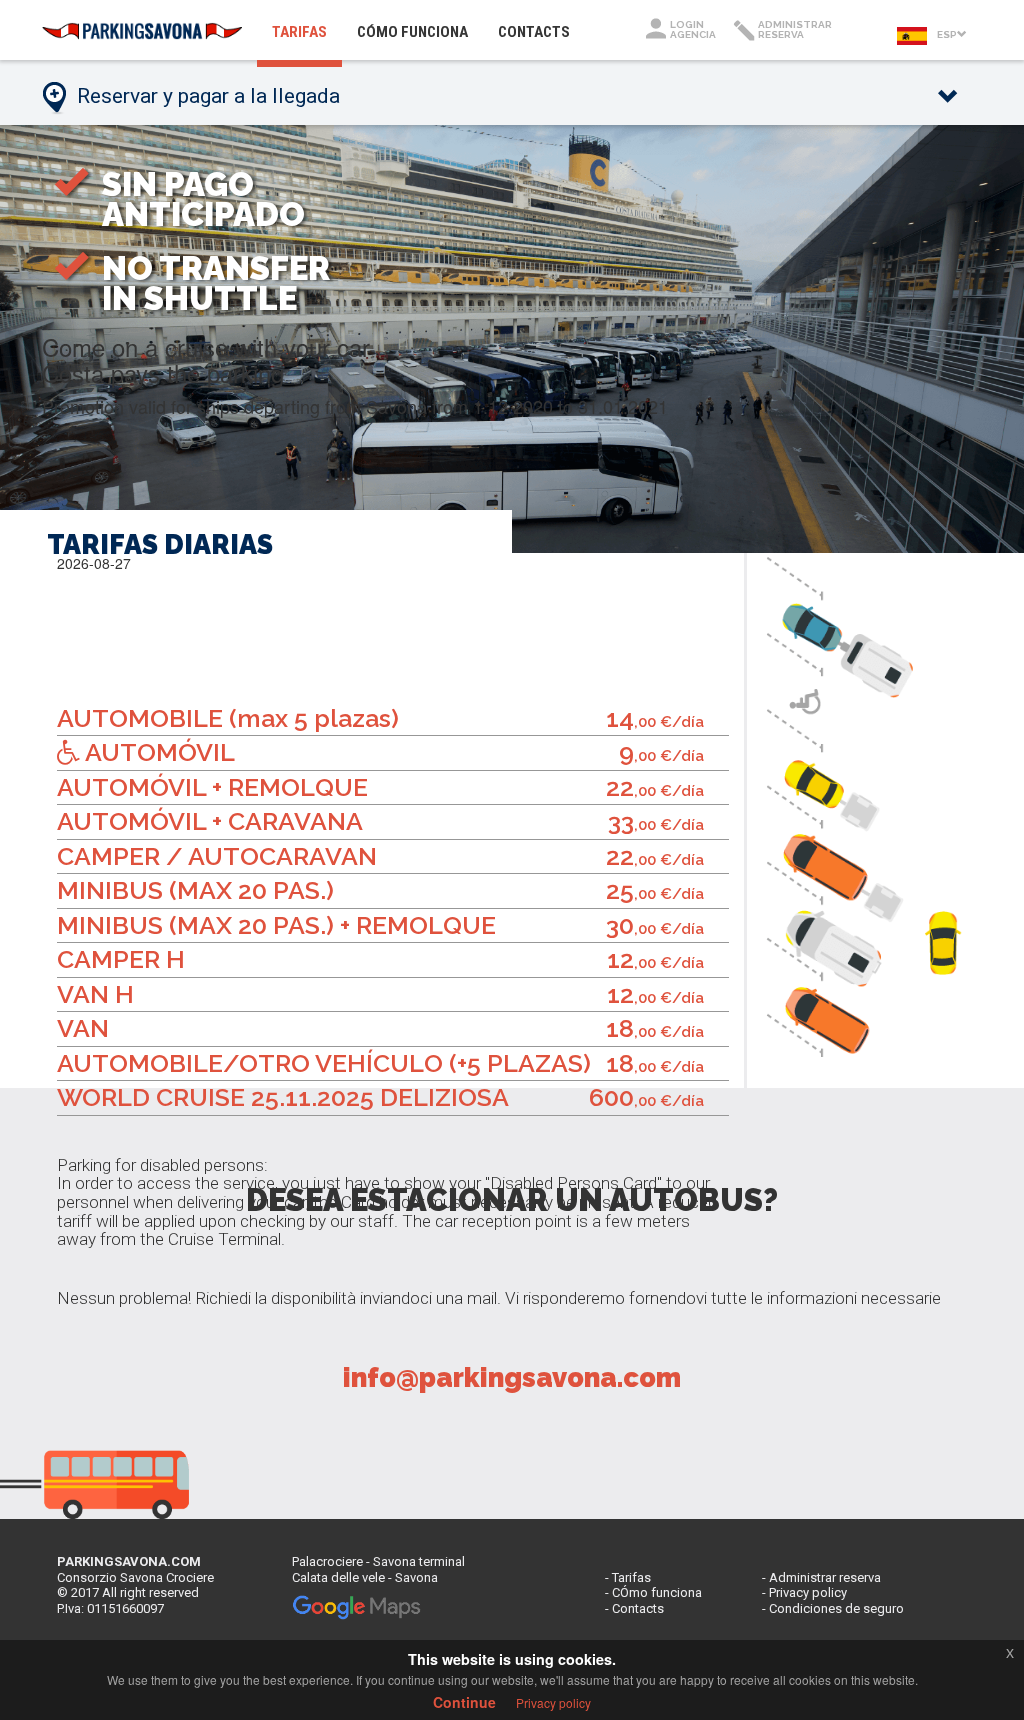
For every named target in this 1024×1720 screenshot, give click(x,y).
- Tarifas (628, 1577)
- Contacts (634, 1608)
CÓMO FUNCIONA (412, 32)
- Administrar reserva (821, 1577)
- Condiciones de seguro (833, 1608)
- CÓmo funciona (653, 1592)
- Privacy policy (804, 1592)
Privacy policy (553, 1702)
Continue (464, 1702)
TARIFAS (307, 31)
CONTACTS (534, 32)
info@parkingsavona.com (512, 1377)
